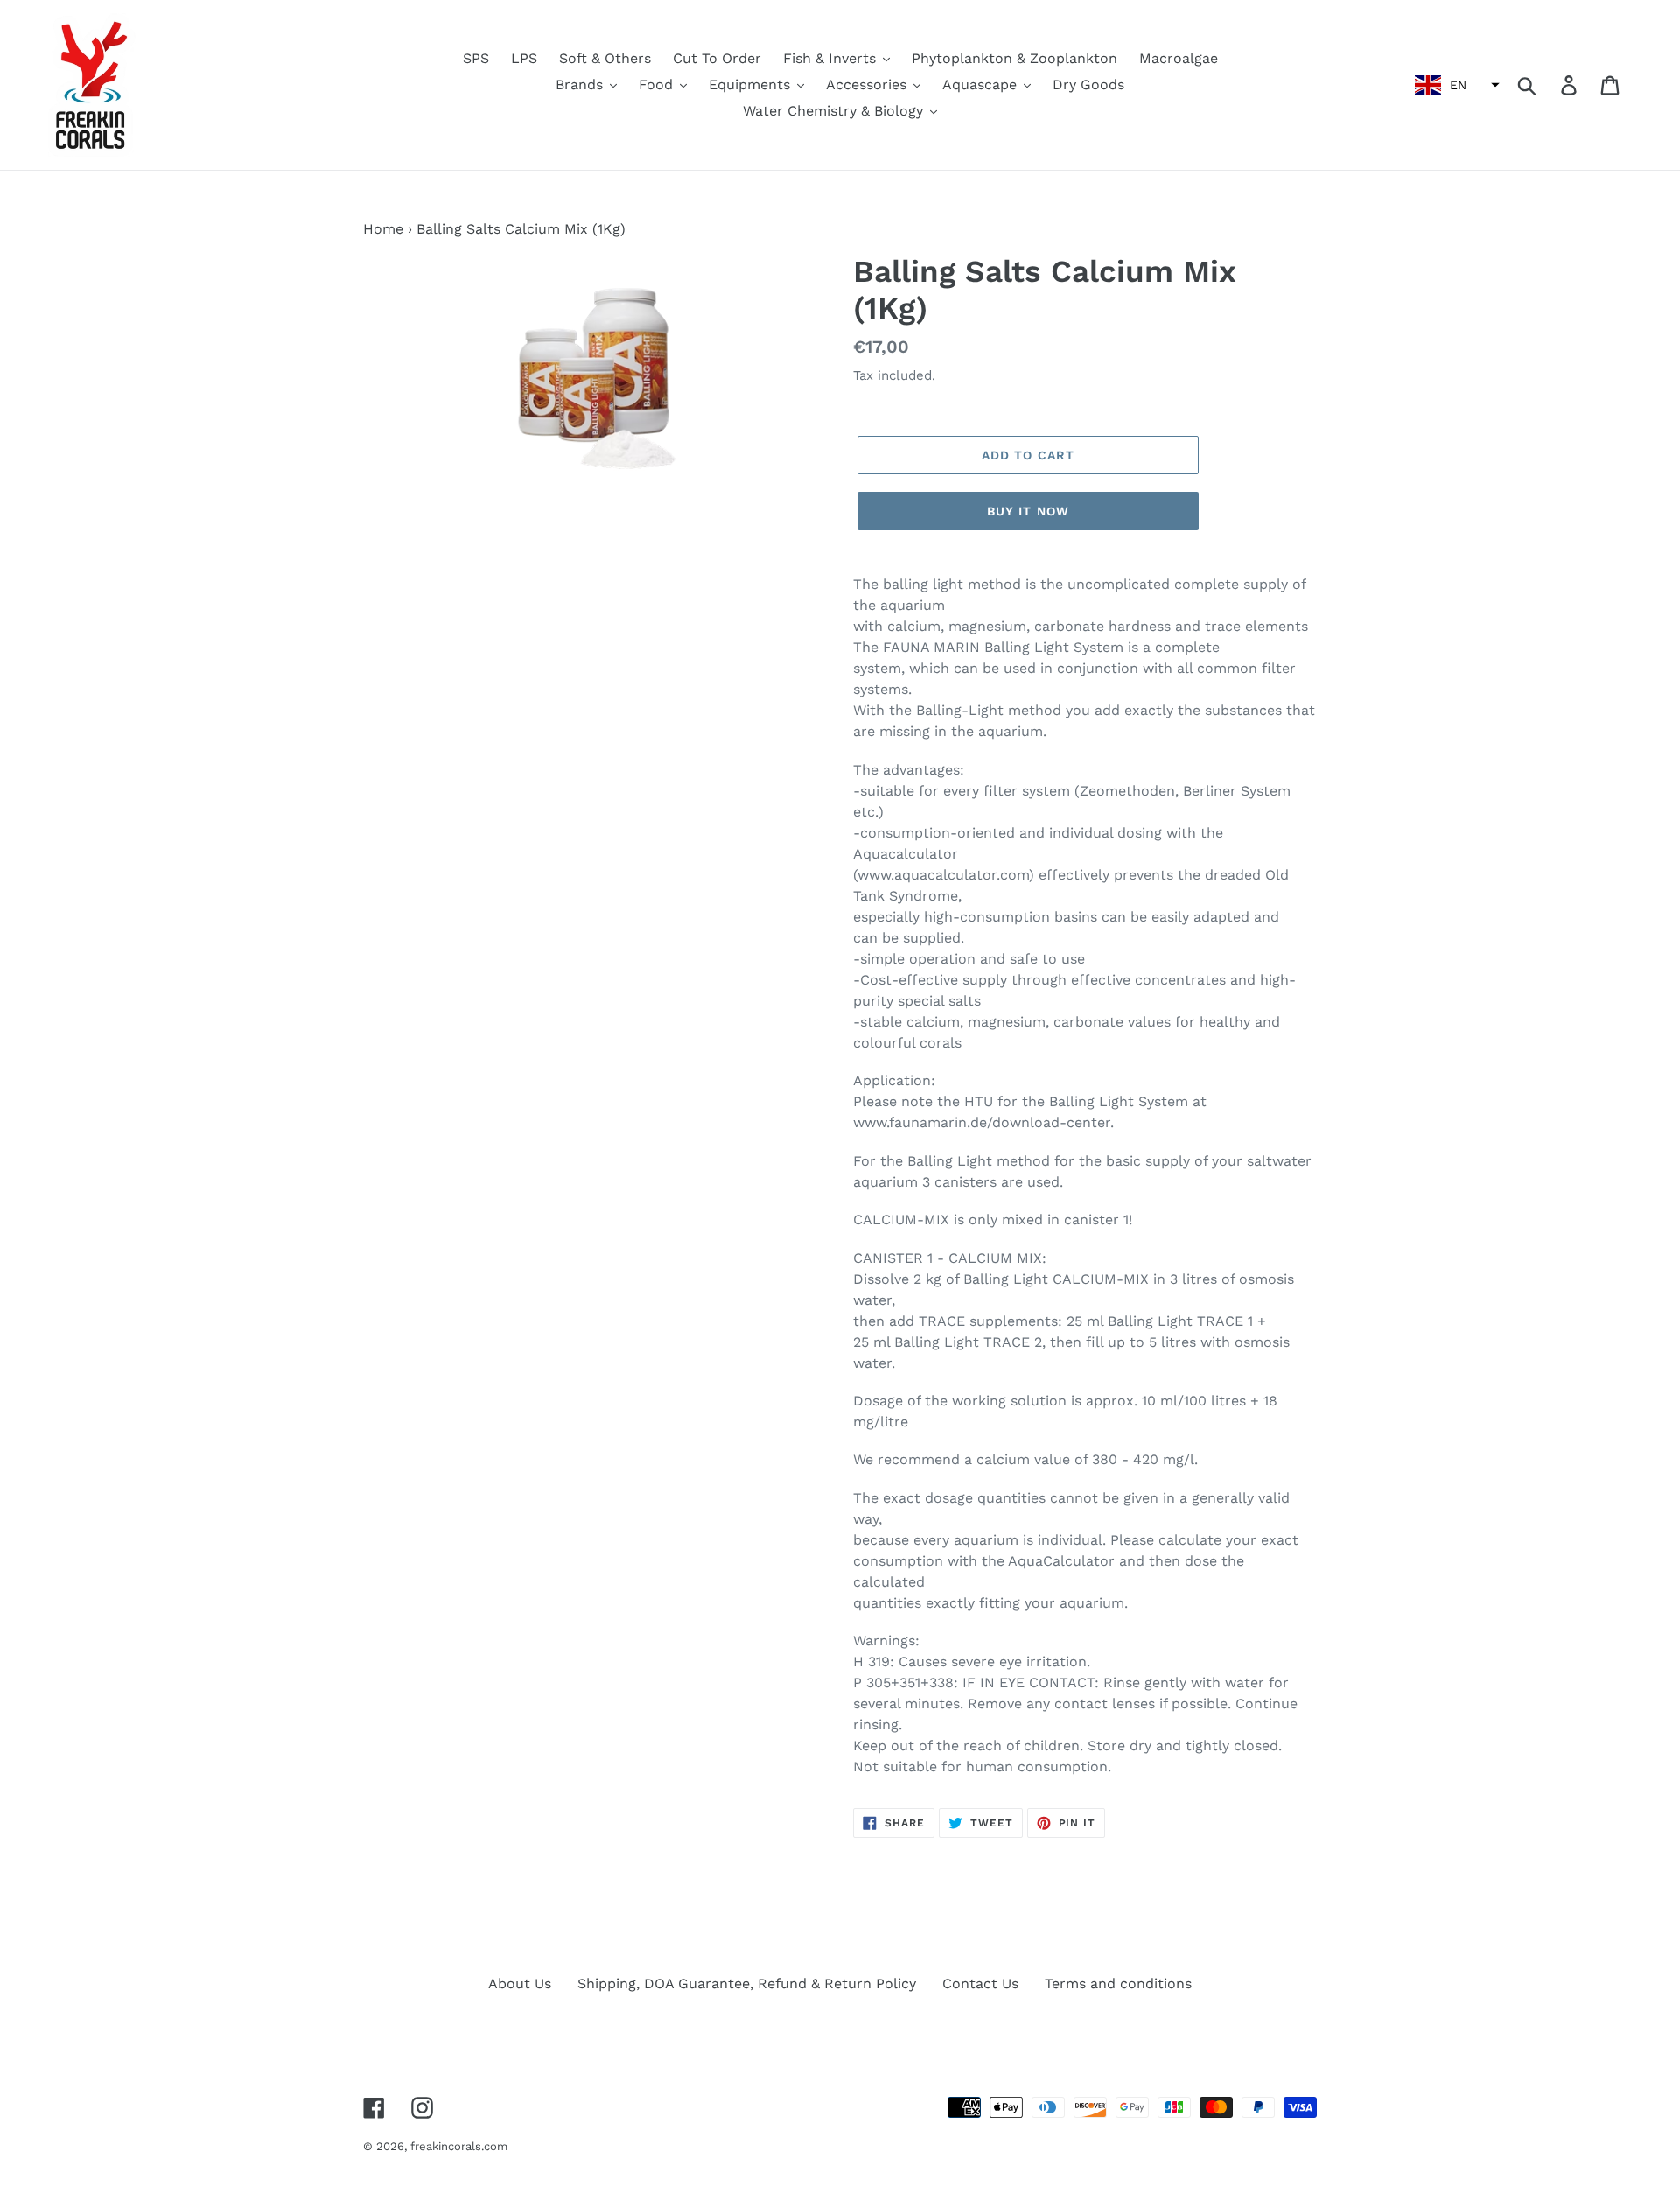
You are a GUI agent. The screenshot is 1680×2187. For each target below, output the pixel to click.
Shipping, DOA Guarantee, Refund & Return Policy (747, 1984)
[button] (1455, 85)
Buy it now (1028, 511)
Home (383, 229)
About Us (520, 1984)
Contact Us (980, 1984)
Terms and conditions (1118, 1984)
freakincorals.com (459, 2146)
